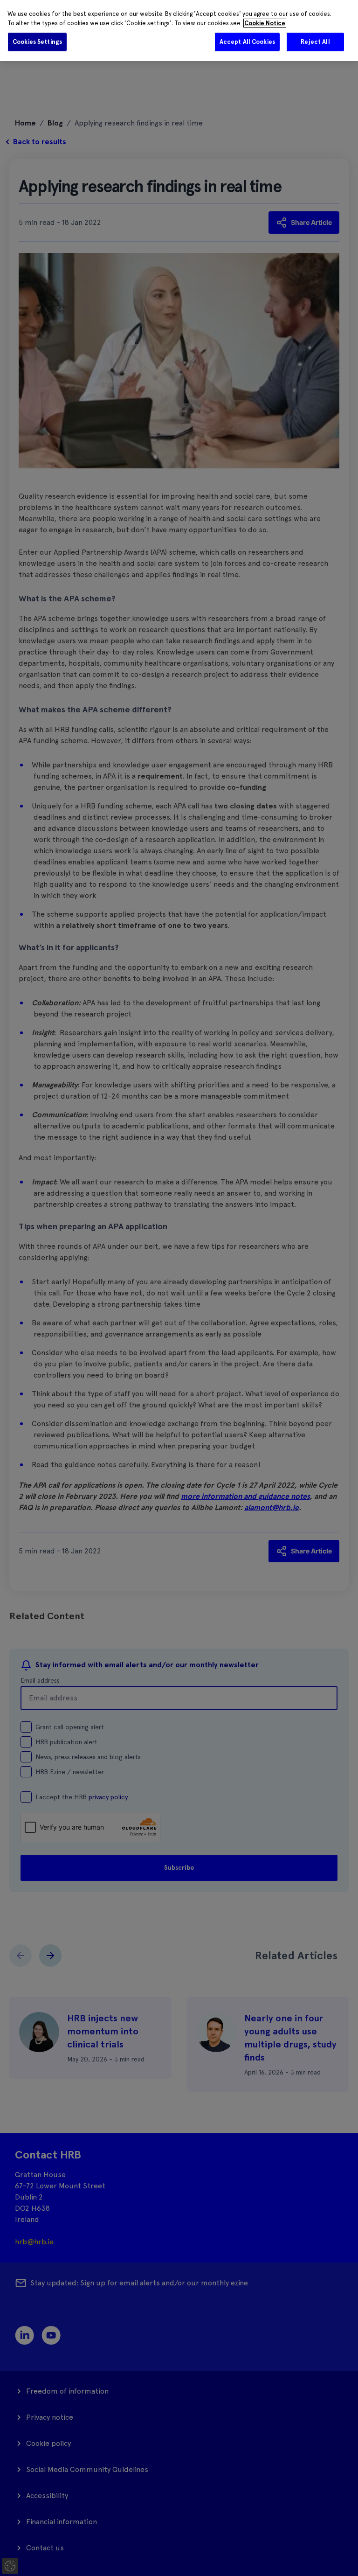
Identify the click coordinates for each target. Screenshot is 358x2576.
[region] (179, 31)
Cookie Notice (265, 23)
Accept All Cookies (247, 42)
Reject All (315, 42)
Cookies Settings (37, 42)
